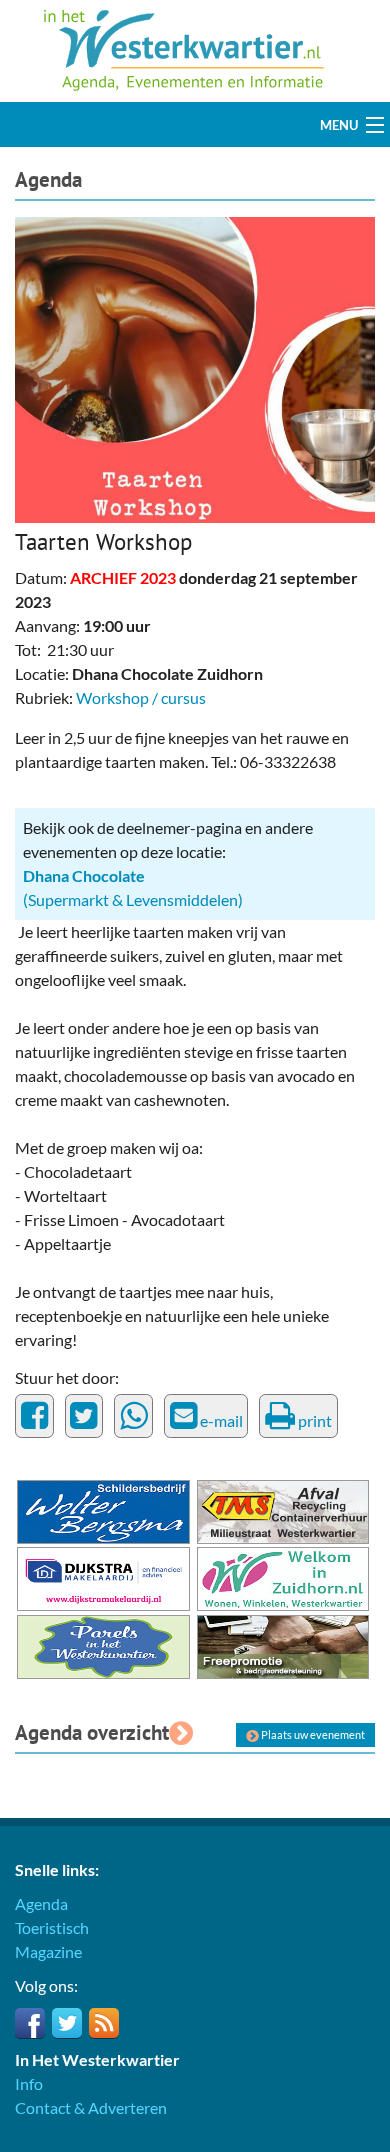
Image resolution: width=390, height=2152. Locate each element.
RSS (104, 2023)
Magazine (48, 1951)
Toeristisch (52, 1927)
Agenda (48, 179)
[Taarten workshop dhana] (195, 367)
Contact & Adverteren (91, 2107)
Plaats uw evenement (312, 1734)
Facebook (30, 2023)
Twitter (67, 2023)
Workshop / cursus (141, 697)
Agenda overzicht (92, 1732)
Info (29, 2083)
